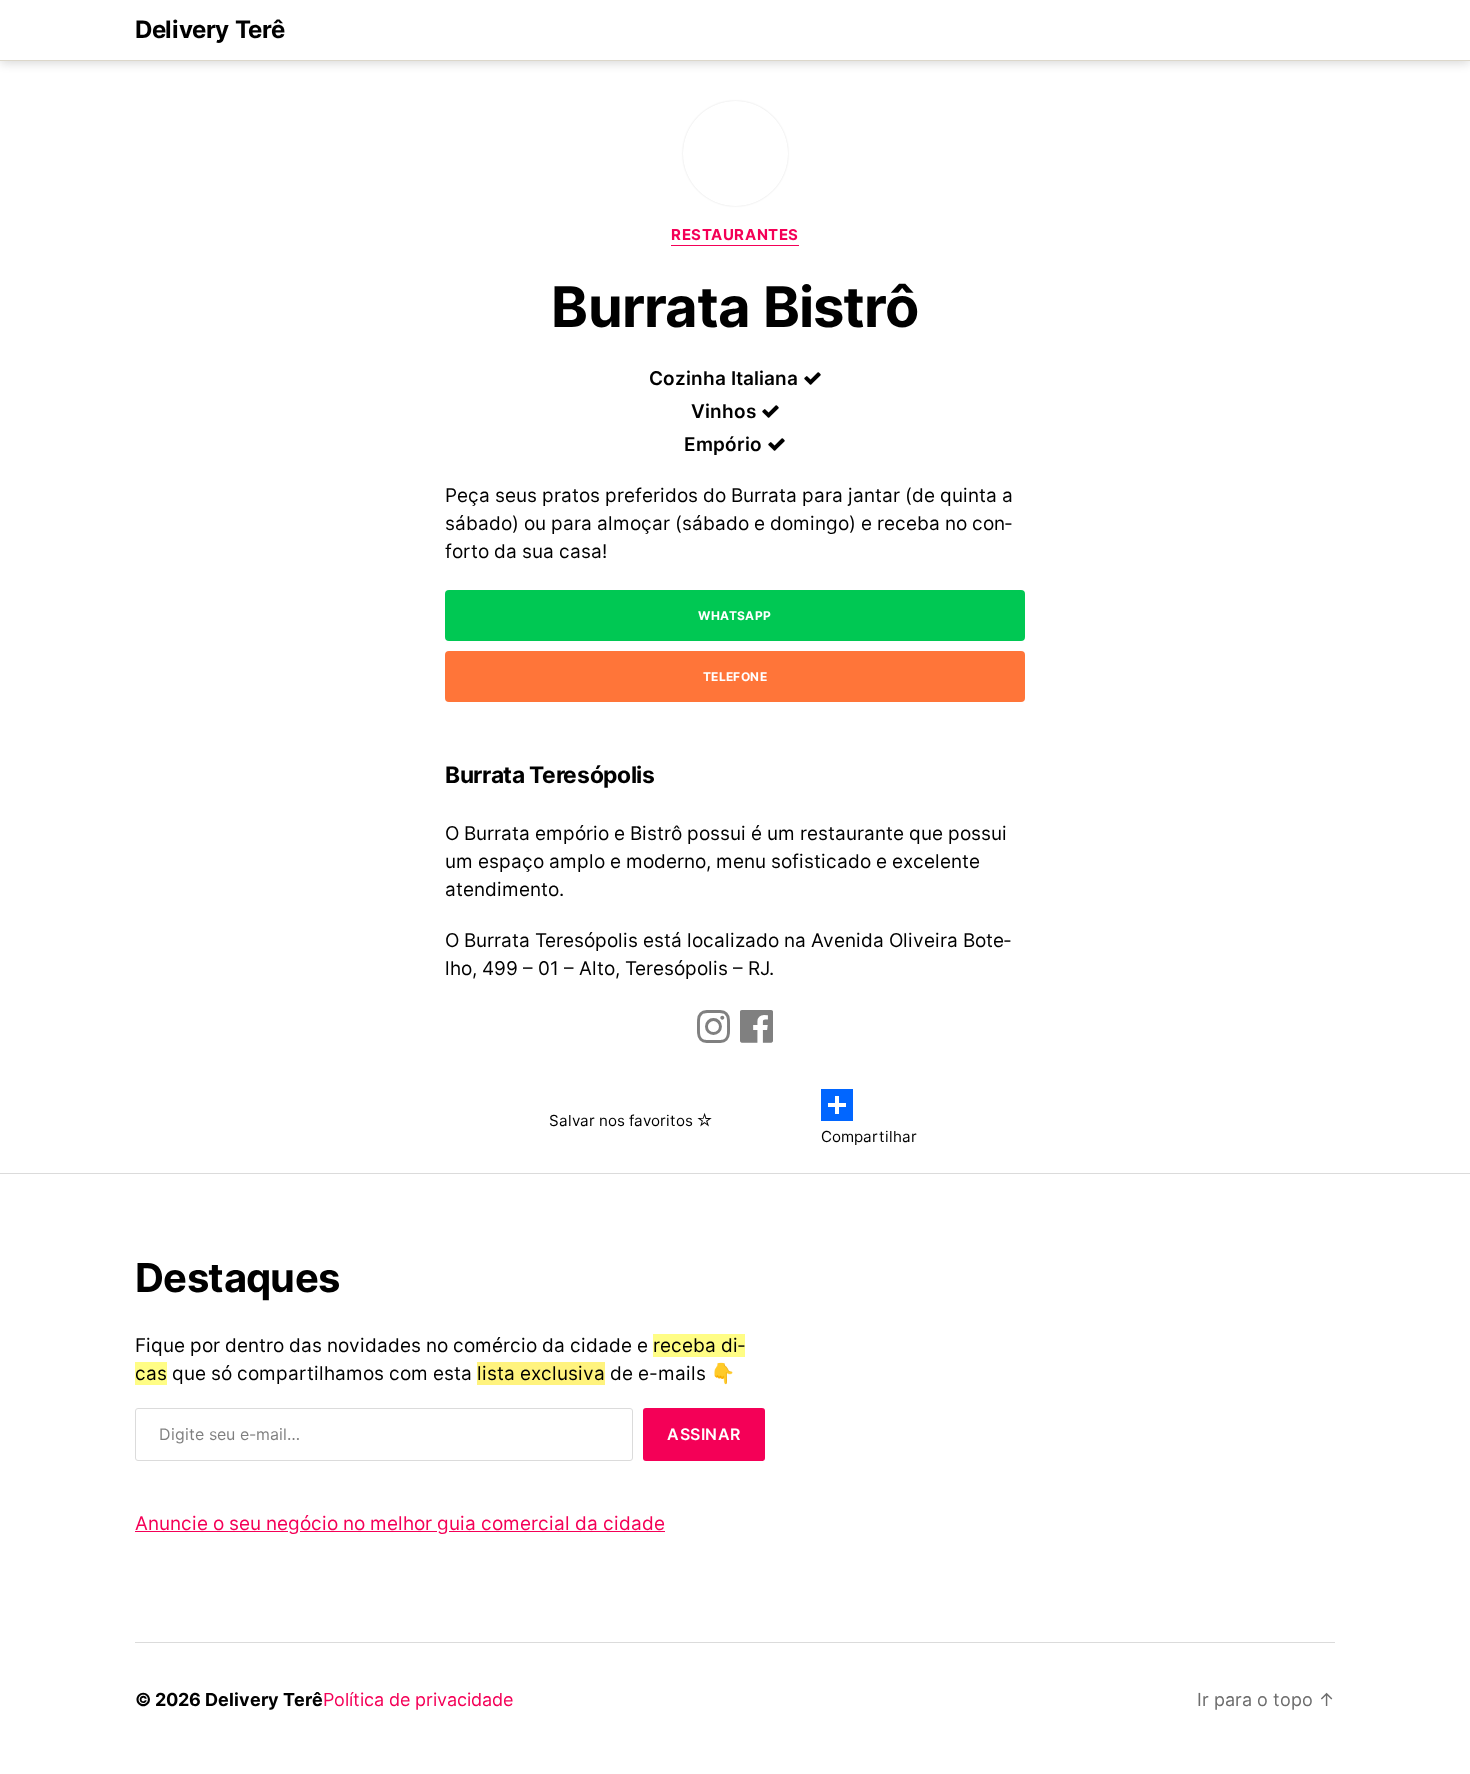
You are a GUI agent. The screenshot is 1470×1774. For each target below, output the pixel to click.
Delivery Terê (209, 30)
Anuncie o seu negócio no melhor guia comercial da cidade (400, 1523)
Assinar (704, 1434)
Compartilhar (869, 1136)
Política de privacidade (418, 1699)
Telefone (735, 676)
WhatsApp (734, 615)
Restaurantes (735, 235)
